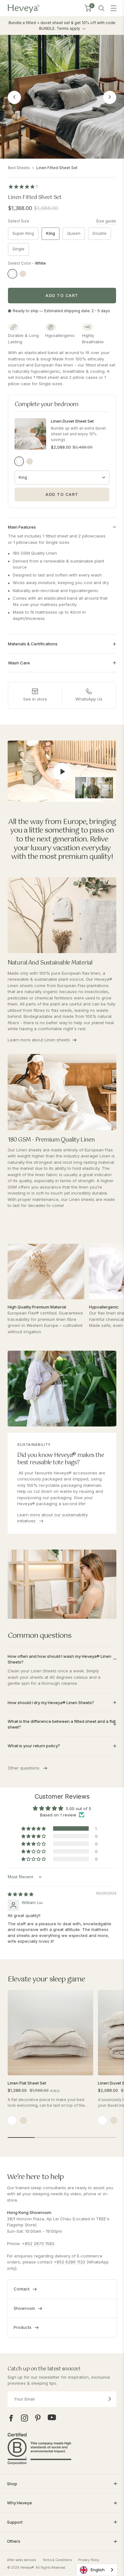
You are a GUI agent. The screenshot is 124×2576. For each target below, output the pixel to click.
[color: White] (12, 2120)
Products (23, 2327)
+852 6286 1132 (69, 2262)
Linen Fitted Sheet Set (57, 168)
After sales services (21, 2560)
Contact (22, 2289)
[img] (21, 1894)
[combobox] (97, 2570)
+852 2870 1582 (38, 2243)
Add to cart (62, 296)
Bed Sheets (19, 168)
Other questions (24, 1768)
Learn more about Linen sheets (39, 1040)
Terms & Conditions (57, 2560)
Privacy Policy (89, 2560)
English (98, 2570)
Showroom (24, 2308)
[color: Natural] (24, 2120)
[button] (34, 1828)
